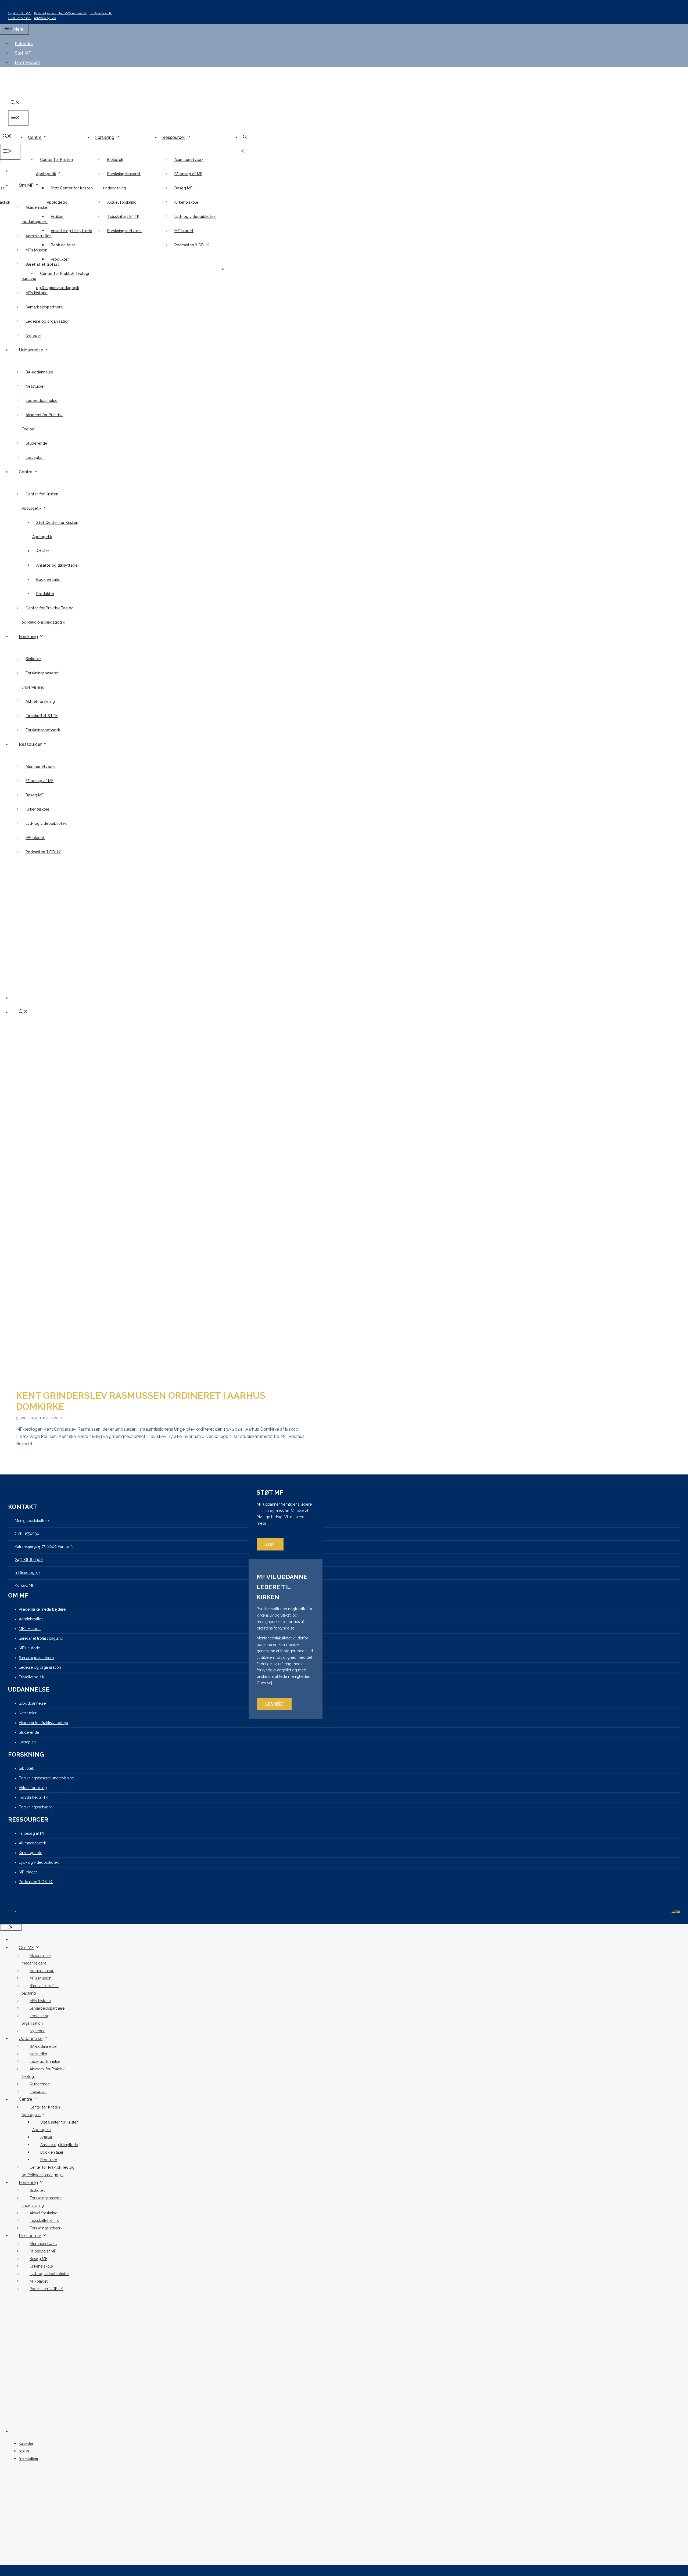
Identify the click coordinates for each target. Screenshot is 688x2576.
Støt (270, 1544)
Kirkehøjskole (186, 202)
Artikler (57, 217)
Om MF (26, 185)
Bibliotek (115, 160)
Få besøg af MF (188, 174)
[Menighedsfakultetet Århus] (45, 126)
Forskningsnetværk (124, 231)
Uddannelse (31, 350)
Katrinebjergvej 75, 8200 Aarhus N (61, 13)
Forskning (105, 137)
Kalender (24, 44)
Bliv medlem (28, 62)
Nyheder (33, 336)
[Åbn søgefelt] (7, 137)
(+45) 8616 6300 (20, 13)
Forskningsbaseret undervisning (46, 1778)
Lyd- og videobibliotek (195, 217)
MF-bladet (184, 231)
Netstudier (35, 386)
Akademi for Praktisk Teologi (43, 1723)
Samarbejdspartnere (44, 307)
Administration (39, 236)
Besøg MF (183, 188)
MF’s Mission (36, 250)
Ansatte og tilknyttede (71, 231)
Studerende (36, 443)
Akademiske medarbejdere (42, 1609)
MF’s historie (37, 293)
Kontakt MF (24, 1585)
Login (676, 1911)
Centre (35, 137)
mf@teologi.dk (101, 13)
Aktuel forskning (122, 202)
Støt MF (23, 53)
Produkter (60, 259)
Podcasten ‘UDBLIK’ (192, 245)
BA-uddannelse (39, 372)
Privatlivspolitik (31, 1677)
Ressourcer (174, 137)
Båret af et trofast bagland (41, 1638)
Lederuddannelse (42, 401)
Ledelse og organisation (48, 321)
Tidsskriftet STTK (123, 217)
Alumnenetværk (189, 160)
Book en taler (63, 245)
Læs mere (274, 1704)
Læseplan (35, 458)
